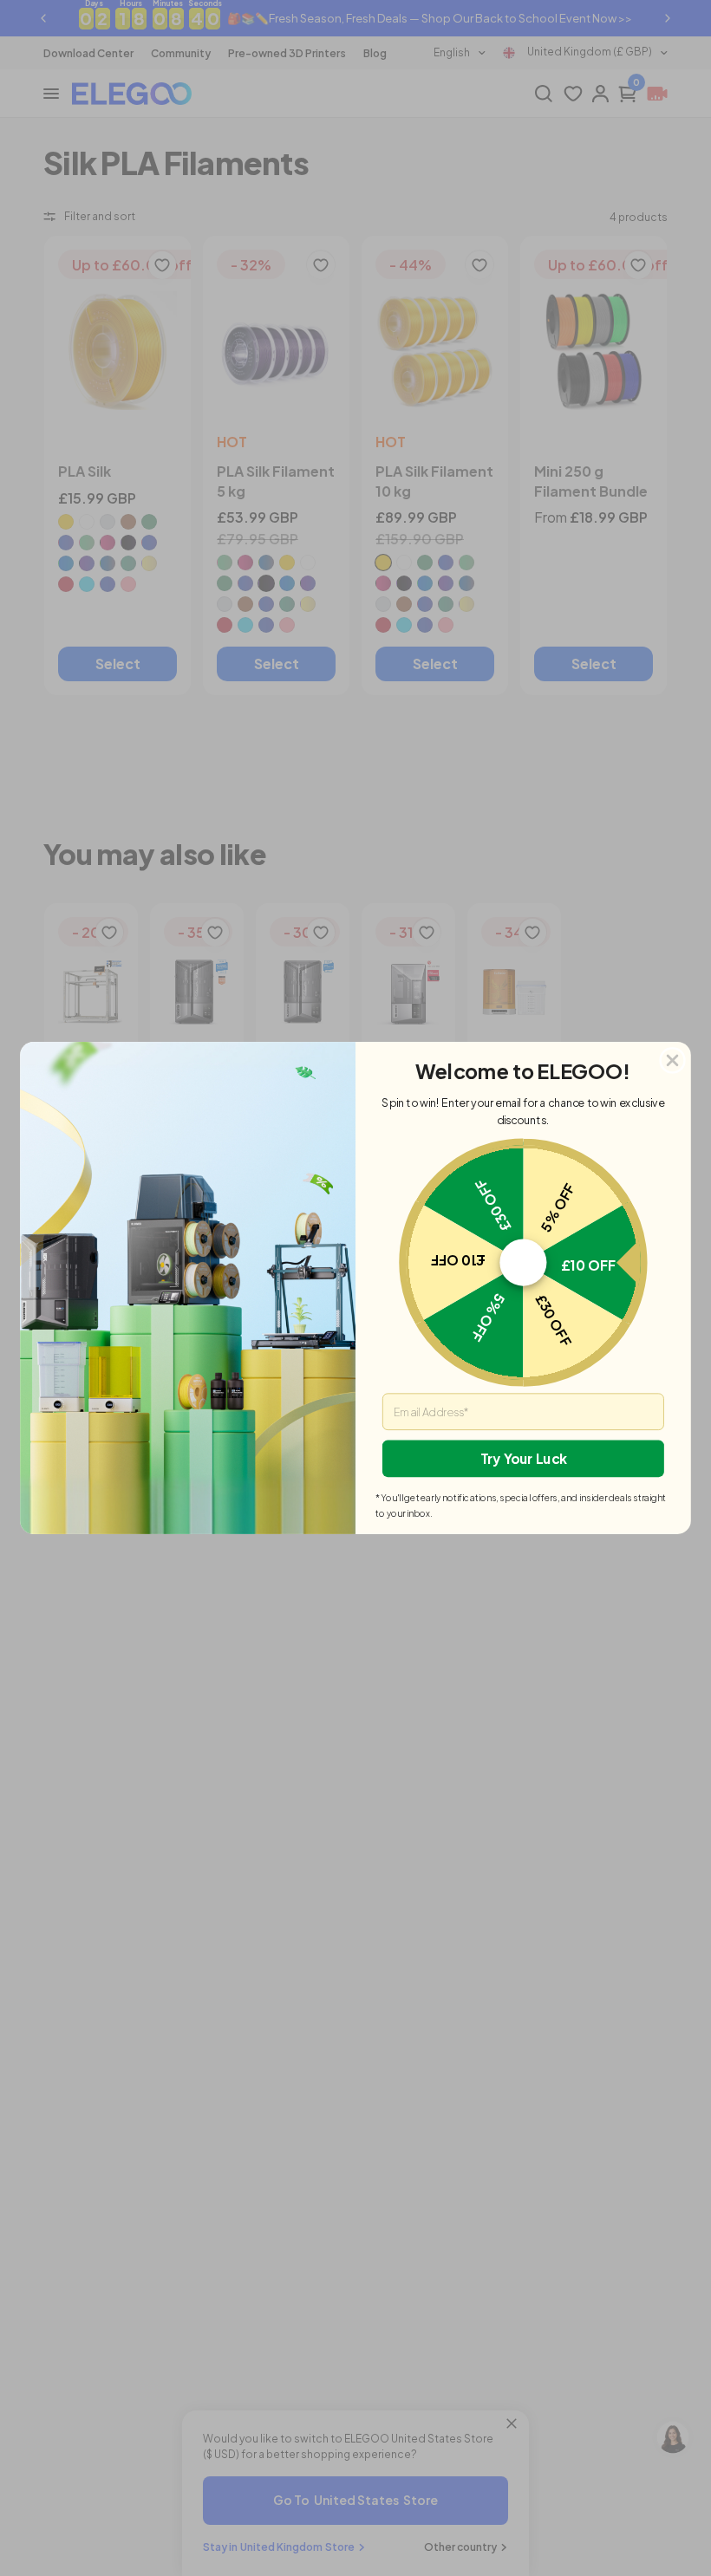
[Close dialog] (672, 1060)
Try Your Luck (524, 1458)
